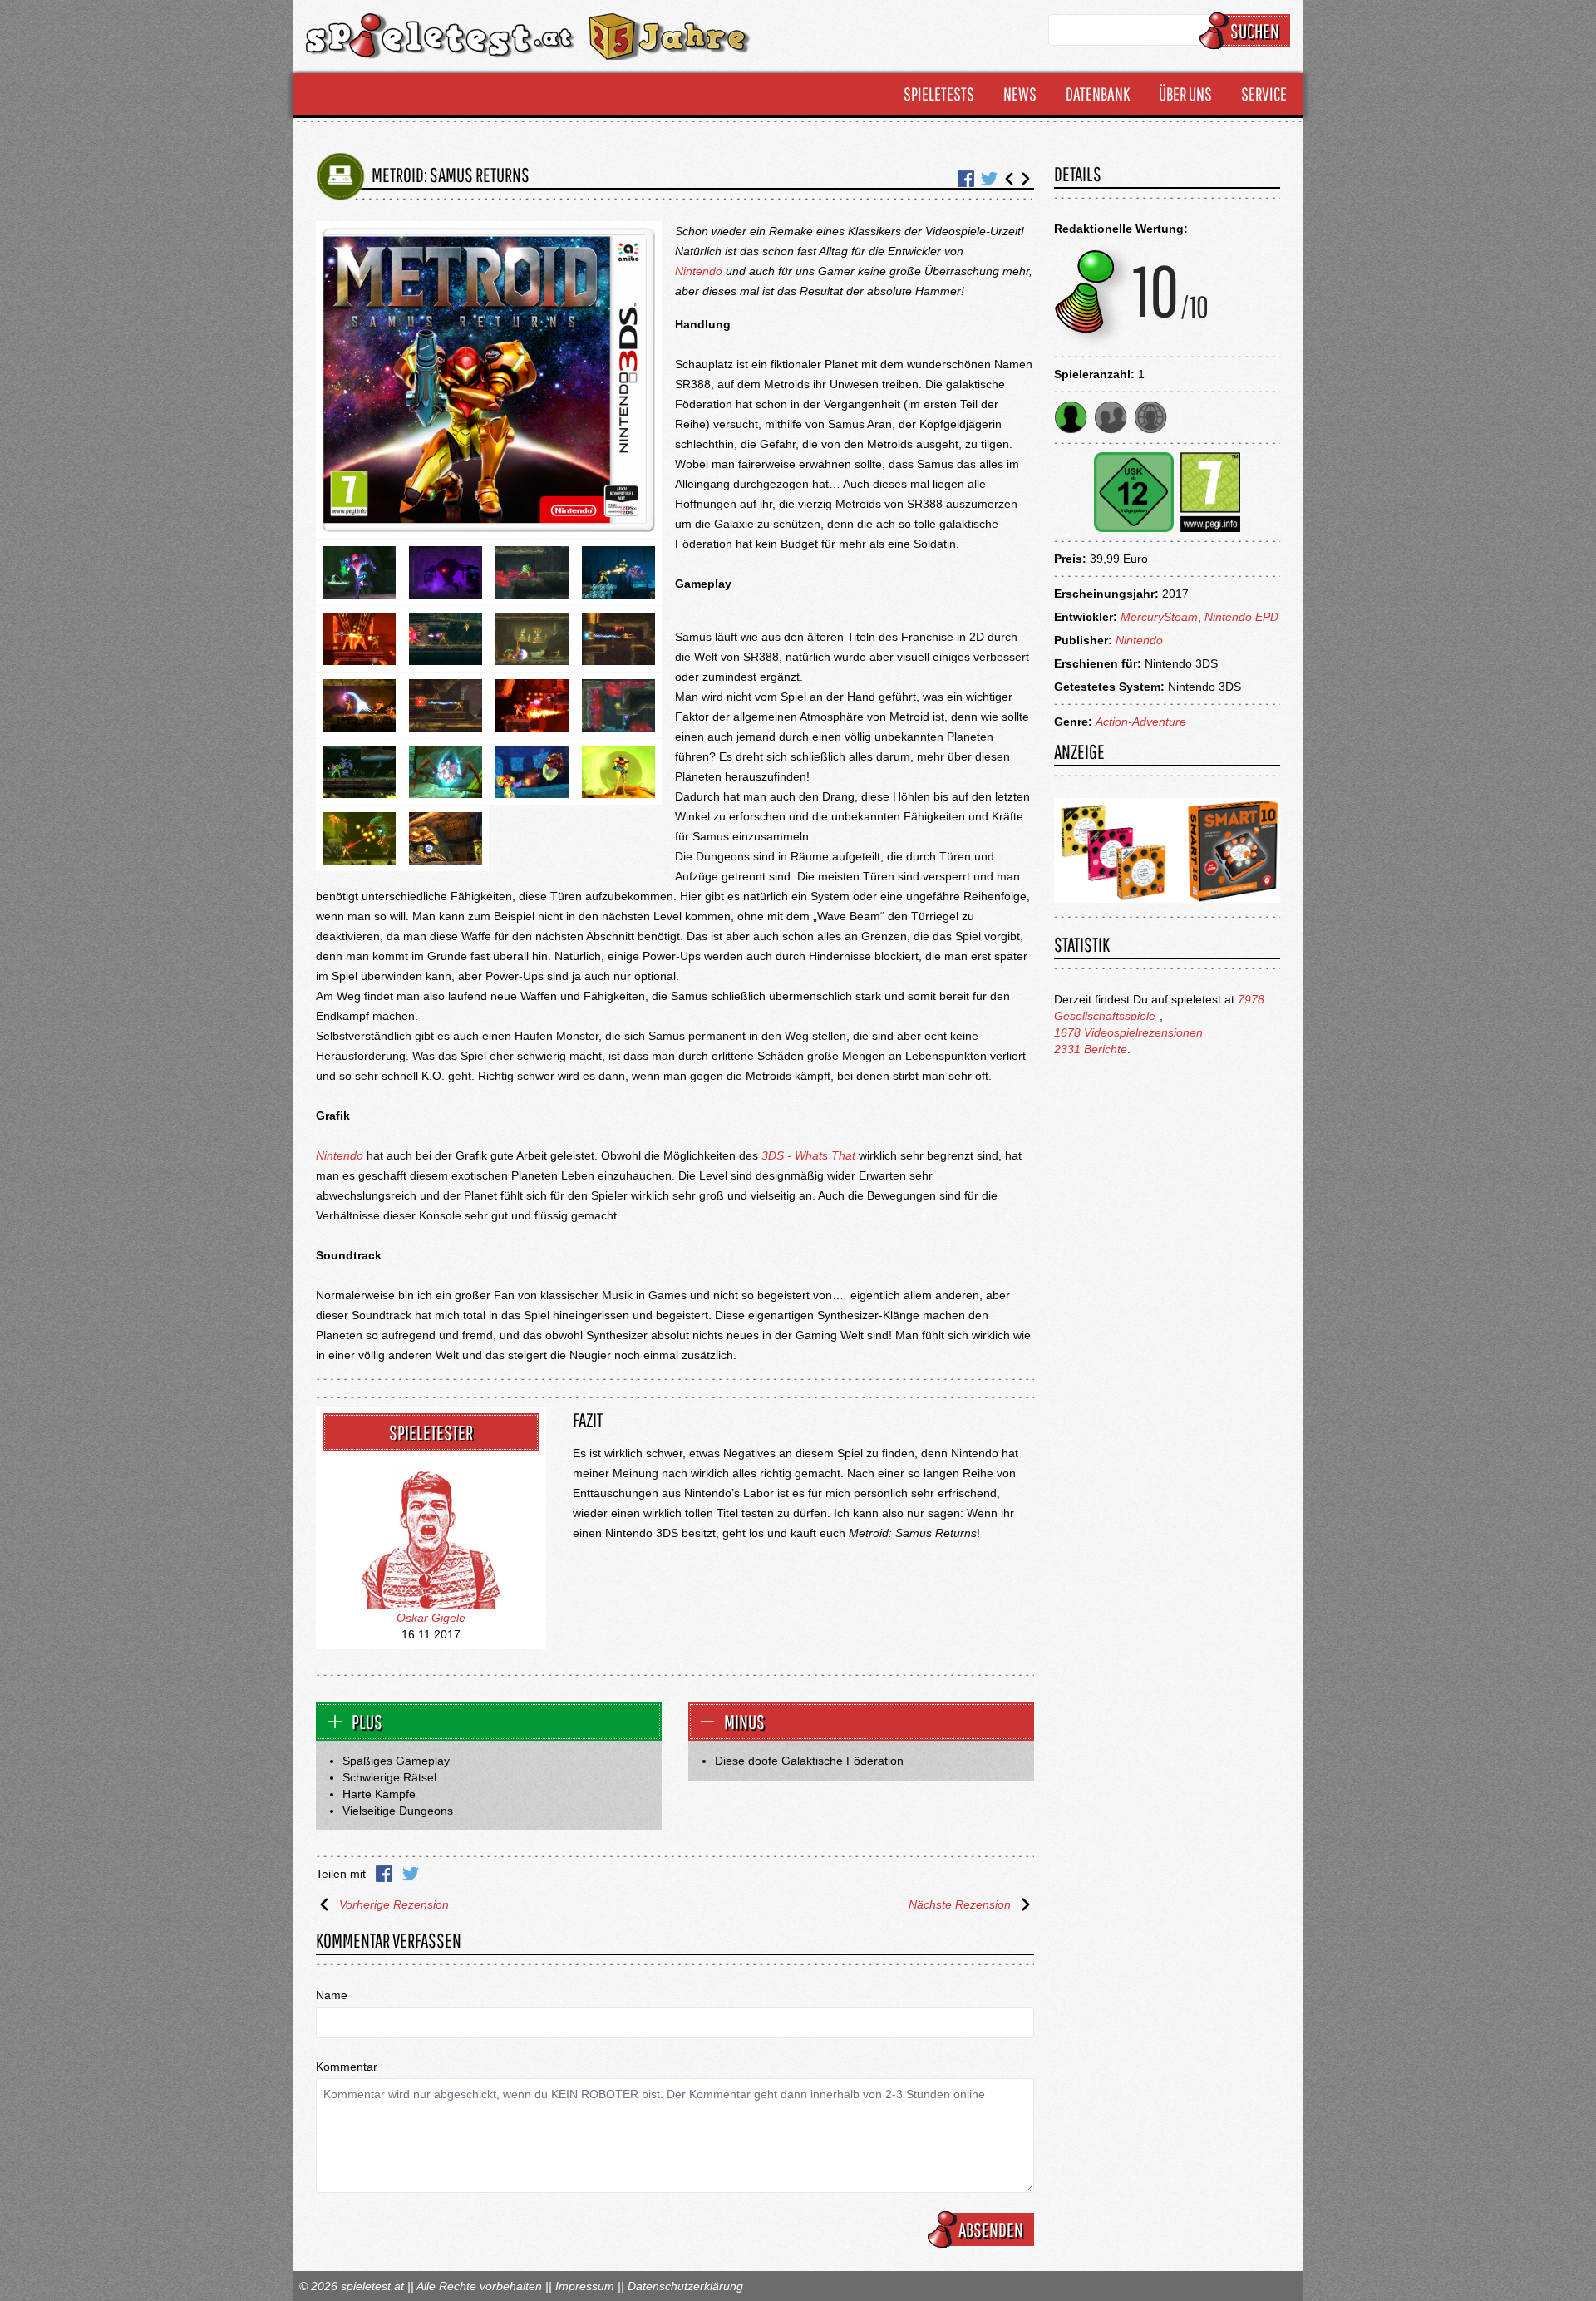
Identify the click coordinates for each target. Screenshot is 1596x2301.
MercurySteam (1159, 617)
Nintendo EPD (1241, 617)
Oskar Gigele (431, 1618)
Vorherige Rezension (394, 1904)
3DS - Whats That (808, 1155)
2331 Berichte (1091, 1049)
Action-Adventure (1141, 722)
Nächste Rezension (960, 1904)
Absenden (991, 2230)
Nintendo (699, 271)
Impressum (585, 2286)
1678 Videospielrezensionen (1128, 1032)
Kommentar (347, 2067)
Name (332, 1995)
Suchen (1255, 31)
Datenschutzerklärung (685, 2286)
